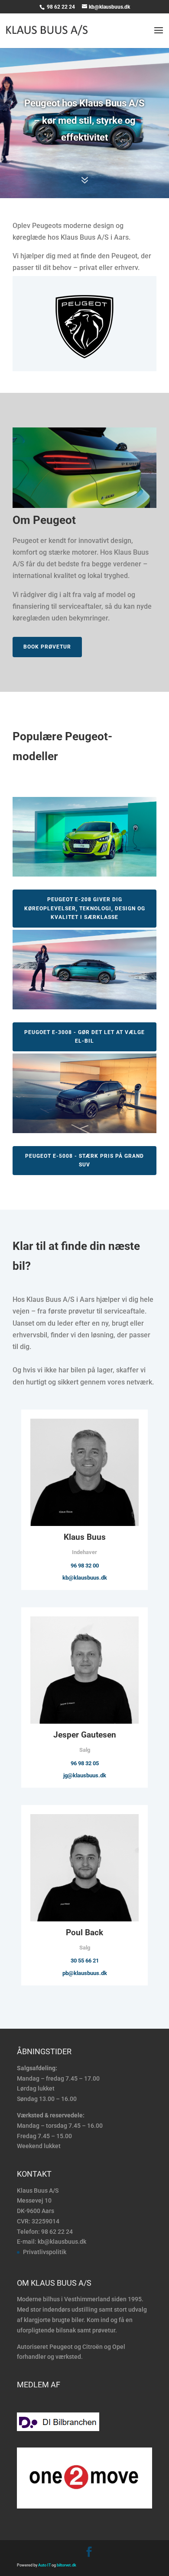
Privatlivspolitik (45, 2252)
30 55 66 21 (85, 1961)
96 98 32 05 (85, 1763)
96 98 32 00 (85, 1566)
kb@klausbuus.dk (85, 1578)
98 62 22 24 (62, 7)
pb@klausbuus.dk (85, 1973)
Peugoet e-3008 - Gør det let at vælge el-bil (84, 1037)
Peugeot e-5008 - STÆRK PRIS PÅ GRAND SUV (84, 1160)
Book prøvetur (47, 647)
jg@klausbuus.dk (85, 1775)
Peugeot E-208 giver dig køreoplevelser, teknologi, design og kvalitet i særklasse (85, 908)
